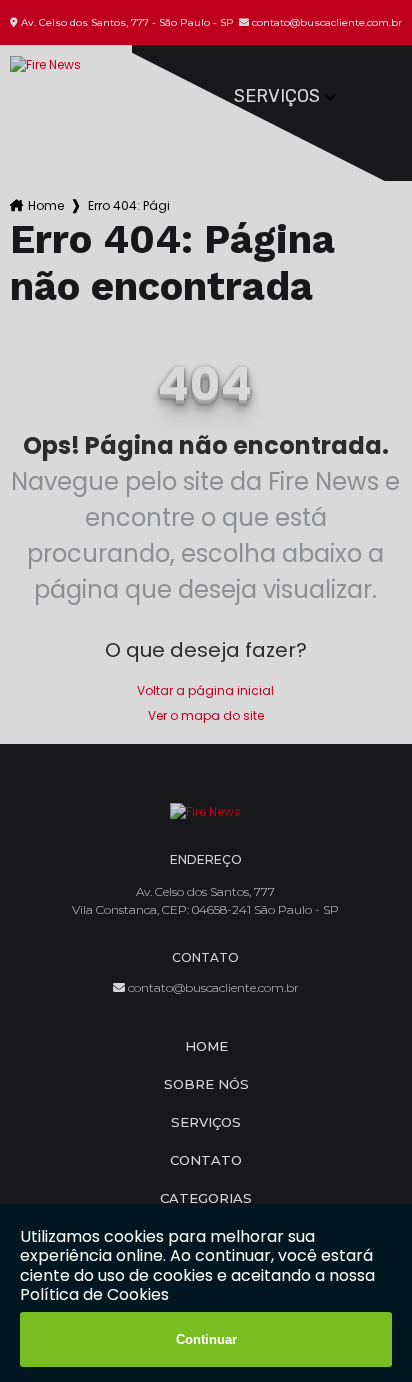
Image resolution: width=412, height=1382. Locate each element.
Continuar (206, 1339)
